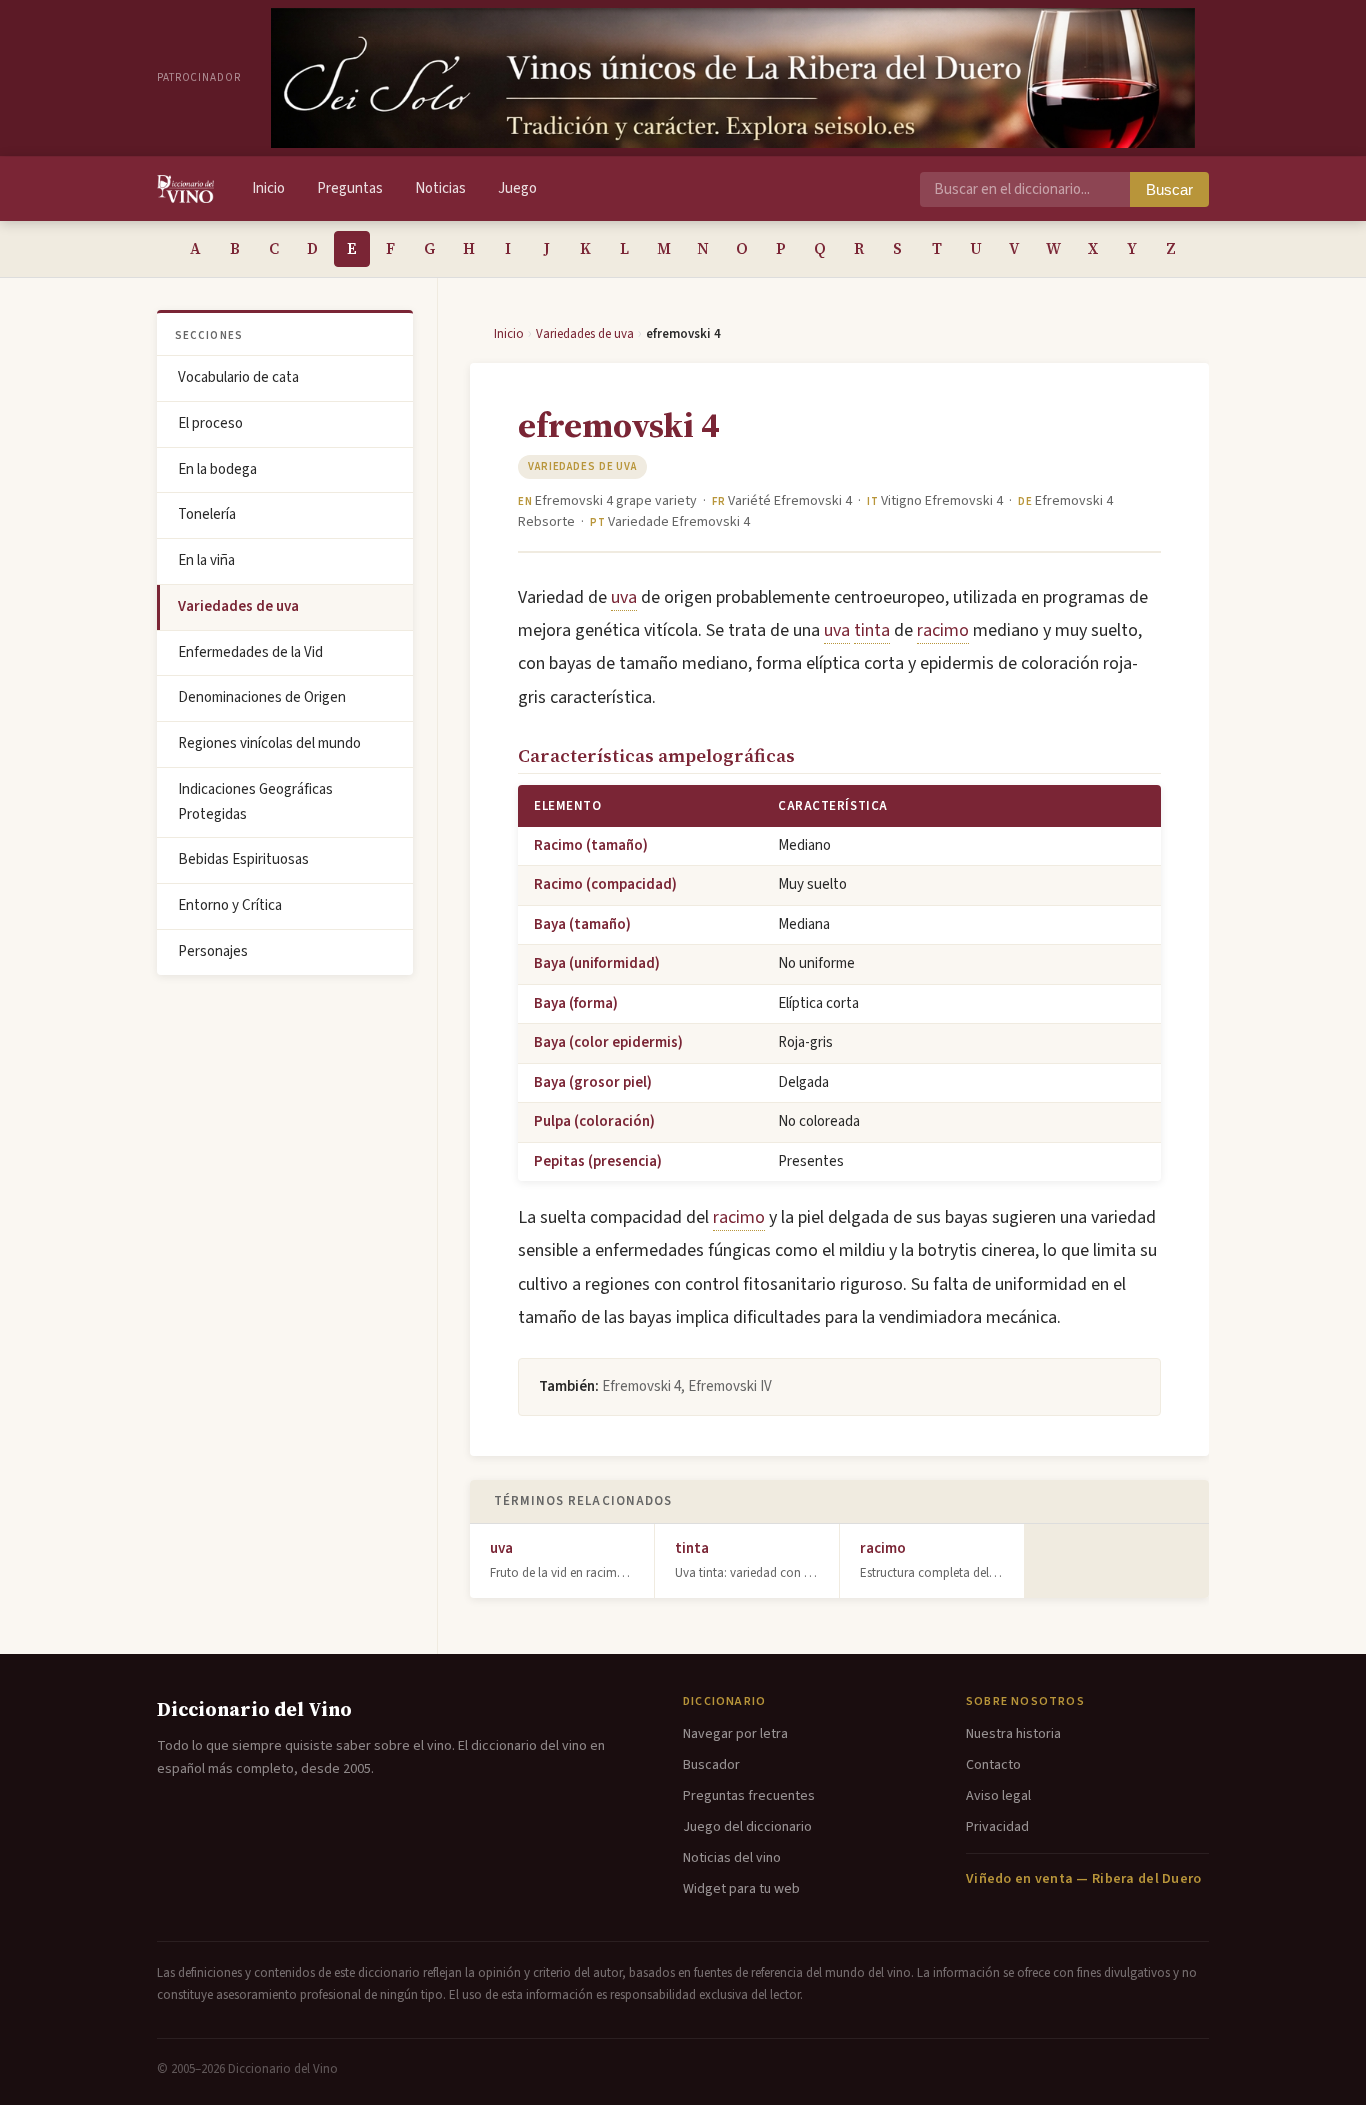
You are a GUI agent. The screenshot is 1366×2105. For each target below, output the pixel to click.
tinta (872, 630)
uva (624, 597)
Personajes (213, 951)
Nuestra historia (1013, 1734)
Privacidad (997, 1827)
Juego (517, 188)
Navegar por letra (735, 1734)
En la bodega (217, 469)
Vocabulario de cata (238, 377)
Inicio (268, 188)
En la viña (206, 560)
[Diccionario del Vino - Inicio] (185, 189)
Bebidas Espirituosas (243, 859)
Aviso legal (998, 1796)
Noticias (440, 188)
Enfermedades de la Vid (250, 652)
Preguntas (350, 188)
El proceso (210, 423)
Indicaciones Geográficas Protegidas (255, 802)
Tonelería (207, 514)
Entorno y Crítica (230, 905)
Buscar (1169, 189)
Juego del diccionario (747, 1827)
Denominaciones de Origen (262, 697)
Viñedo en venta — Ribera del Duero (1084, 1879)
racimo (943, 630)
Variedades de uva (238, 606)
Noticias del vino (732, 1858)
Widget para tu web (741, 1889)
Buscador (711, 1765)
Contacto (993, 1765)
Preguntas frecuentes (749, 1796)
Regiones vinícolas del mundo (269, 743)
